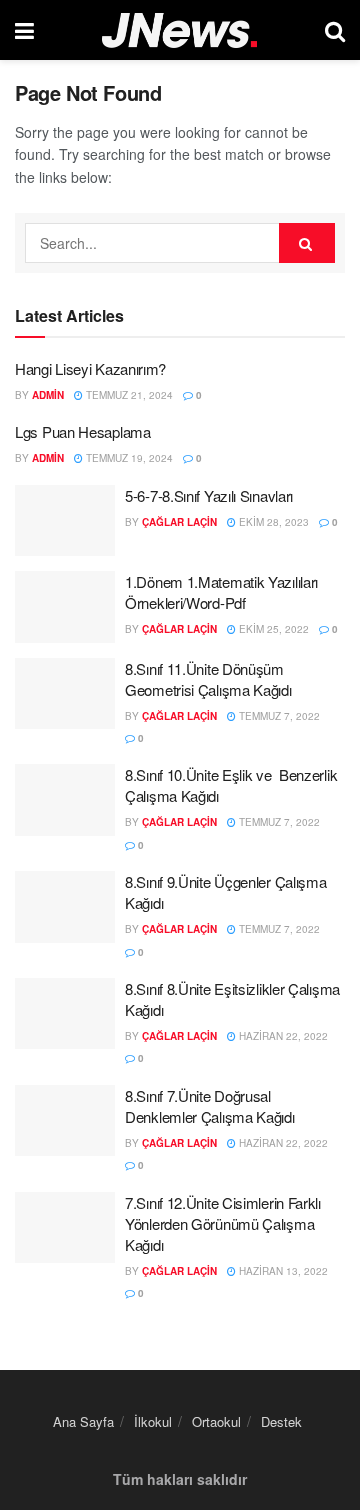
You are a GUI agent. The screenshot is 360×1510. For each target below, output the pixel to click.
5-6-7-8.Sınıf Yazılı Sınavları (209, 495)
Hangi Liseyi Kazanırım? (90, 368)
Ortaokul (216, 1421)
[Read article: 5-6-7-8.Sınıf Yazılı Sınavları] (65, 521)
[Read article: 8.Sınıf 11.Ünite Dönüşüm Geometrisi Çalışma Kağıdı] (65, 694)
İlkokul (153, 1421)
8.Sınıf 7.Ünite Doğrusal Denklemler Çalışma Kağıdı (210, 1106)
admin (48, 395)
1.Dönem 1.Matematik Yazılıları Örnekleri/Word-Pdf (221, 592)
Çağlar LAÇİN (179, 522)
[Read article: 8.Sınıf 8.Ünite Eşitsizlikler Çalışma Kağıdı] (65, 1014)
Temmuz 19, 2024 (128, 458)
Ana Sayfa (83, 1421)
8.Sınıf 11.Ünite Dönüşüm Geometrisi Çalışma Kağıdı (208, 679)
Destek (281, 1421)
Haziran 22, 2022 (282, 1036)
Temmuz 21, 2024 (128, 395)
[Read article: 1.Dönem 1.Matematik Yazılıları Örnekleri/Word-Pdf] (65, 607)
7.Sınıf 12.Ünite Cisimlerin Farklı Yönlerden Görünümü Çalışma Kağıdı (223, 1223)
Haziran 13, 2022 (282, 1271)
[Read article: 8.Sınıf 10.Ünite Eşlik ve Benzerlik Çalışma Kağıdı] (65, 800)
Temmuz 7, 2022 (278, 716)
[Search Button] (335, 30)
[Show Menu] (24, 30)
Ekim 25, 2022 (272, 629)
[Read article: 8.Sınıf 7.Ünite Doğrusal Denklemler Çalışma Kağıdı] (65, 1121)
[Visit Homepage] (179, 30)
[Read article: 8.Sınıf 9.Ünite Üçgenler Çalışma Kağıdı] (65, 907)
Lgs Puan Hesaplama (83, 431)
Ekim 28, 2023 (272, 522)
